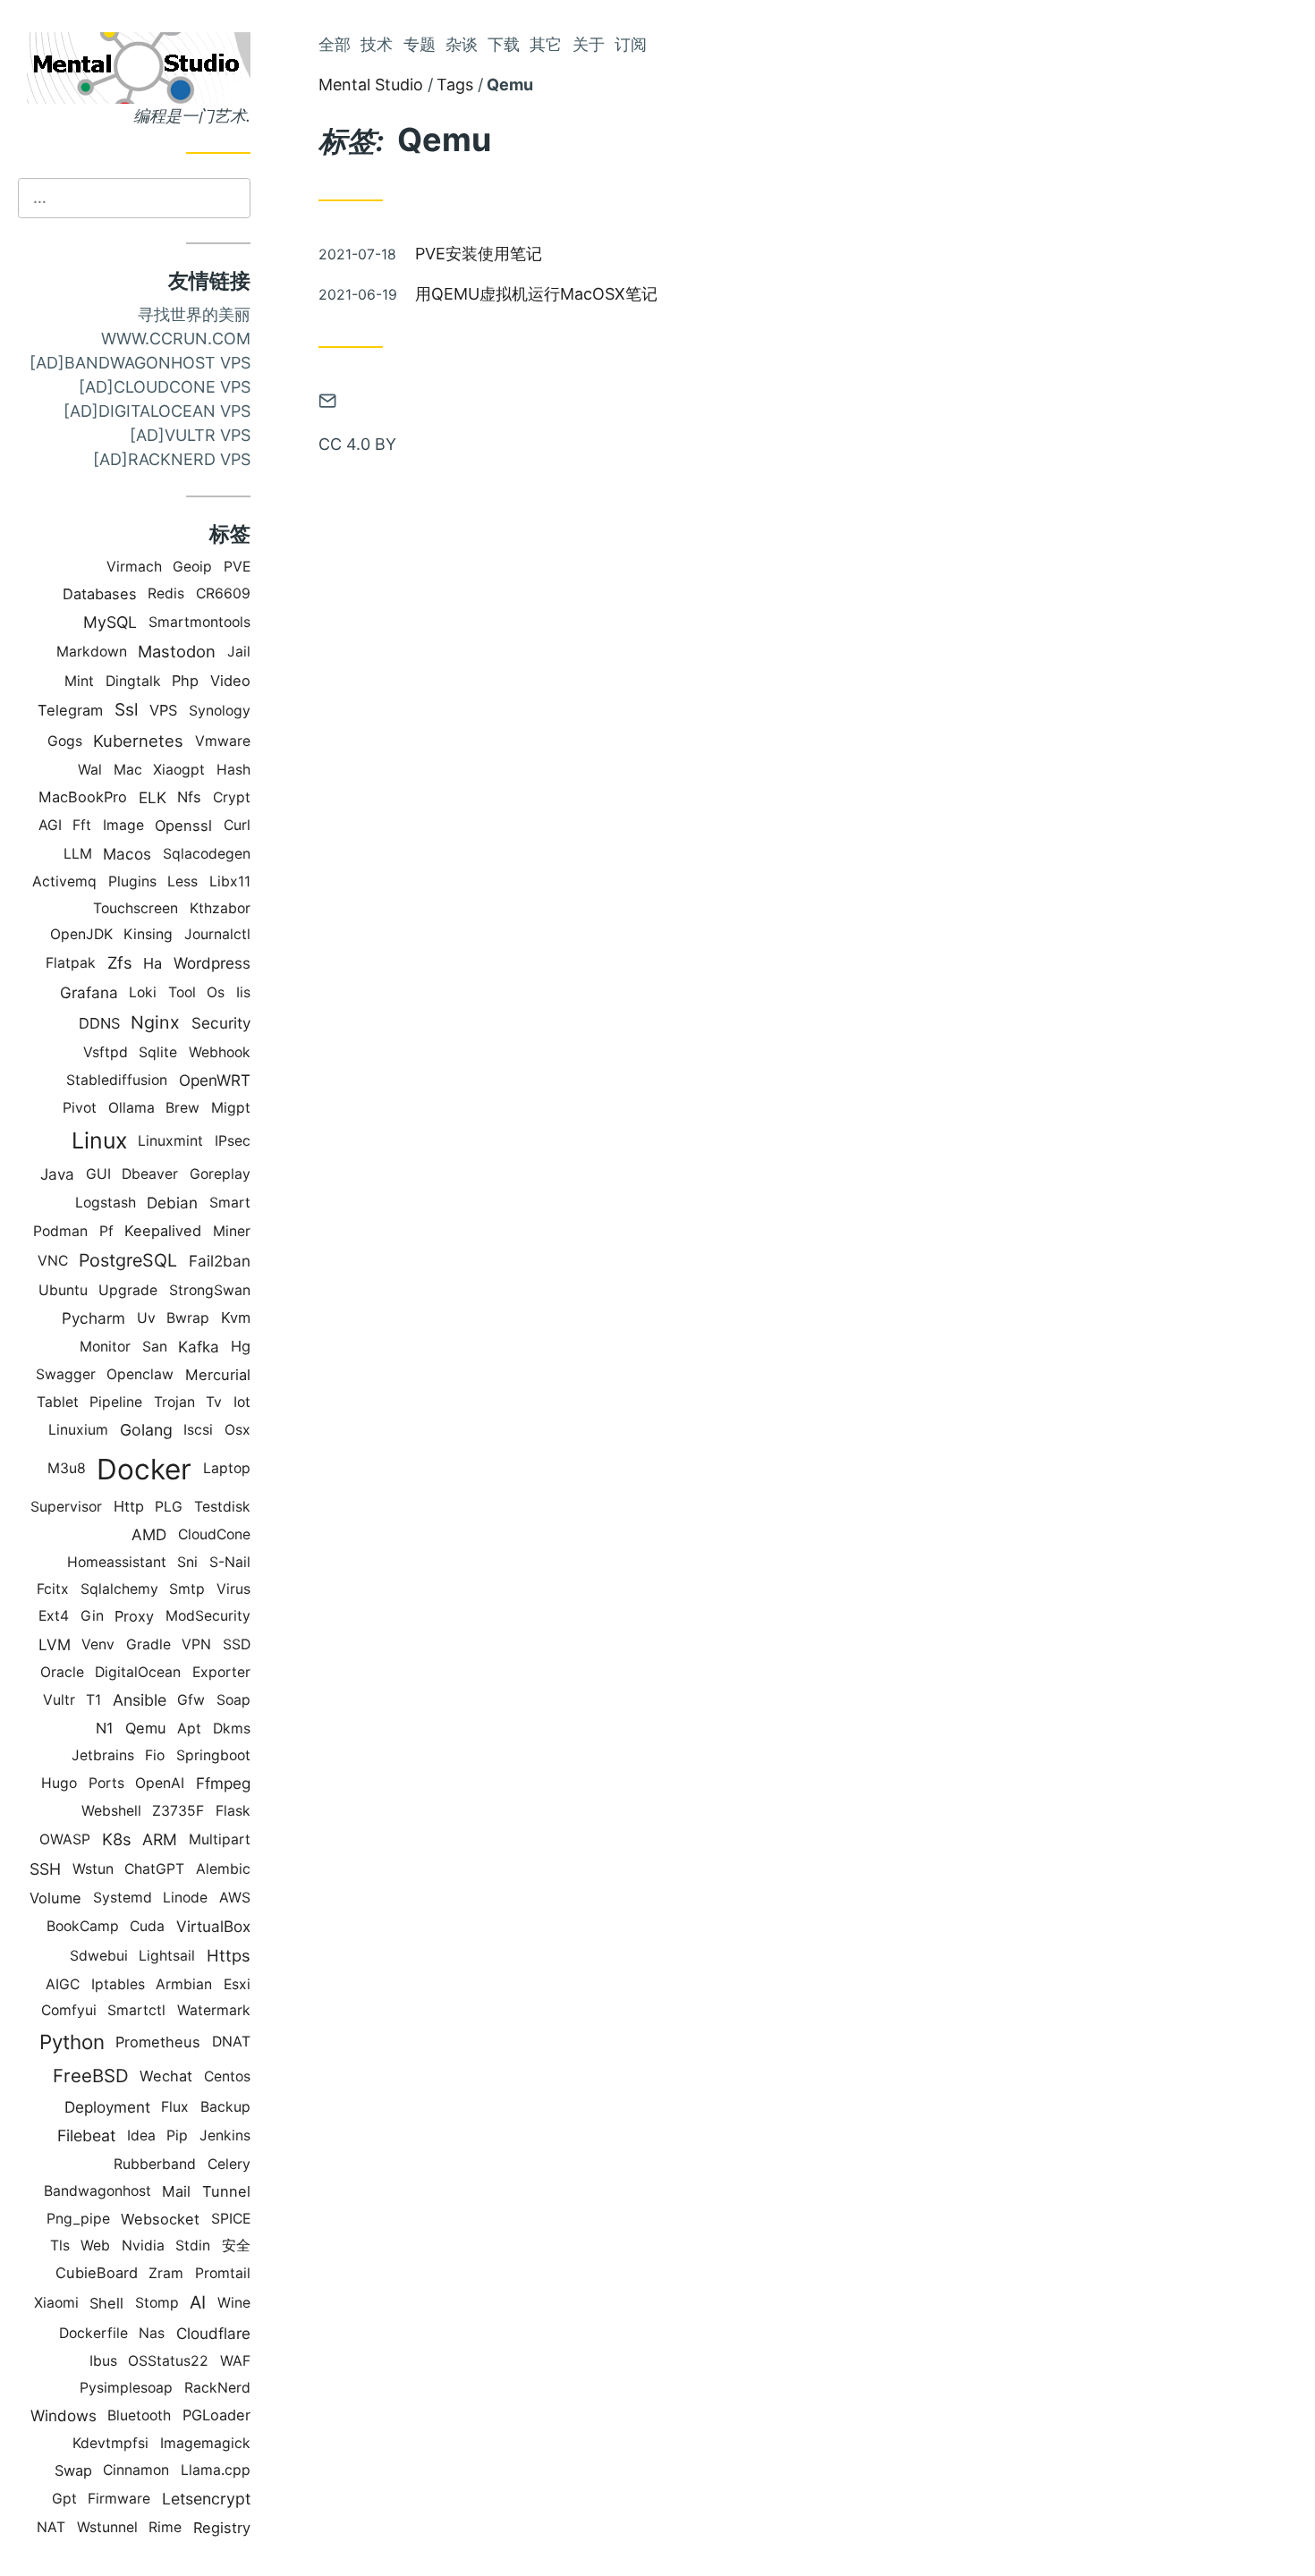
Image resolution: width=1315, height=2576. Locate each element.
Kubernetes (138, 741)
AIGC (63, 1984)
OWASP (65, 1839)
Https (229, 1955)
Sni (187, 1562)
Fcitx (53, 1589)
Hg (241, 1346)
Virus (233, 1589)
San (155, 1347)
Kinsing (148, 934)
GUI (98, 1174)
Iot (242, 1402)
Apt (189, 1729)
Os (216, 992)
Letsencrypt (206, 2499)
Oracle (62, 1672)
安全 (236, 2246)
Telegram (70, 710)
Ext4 (54, 1616)
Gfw (191, 1700)
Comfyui (69, 2010)
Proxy (134, 1616)
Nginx (155, 1022)
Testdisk (222, 1507)
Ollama (131, 1108)
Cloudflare (213, 2333)
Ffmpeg (223, 1783)
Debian (172, 1203)
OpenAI (160, 1783)
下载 (504, 44)
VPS (163, 710)
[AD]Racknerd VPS (172, 459)
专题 (420, 44)
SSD (237, 1644)
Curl (237, 825)
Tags (455, 85)
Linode (185, 1898)
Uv (146, 1318)
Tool (182, 992)
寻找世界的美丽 (194, 314)
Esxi (237, 1984)
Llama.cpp (216, 2470)
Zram (166, 2273)
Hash (233, 770)
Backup (225, 2107)
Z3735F (178, 1811)
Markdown (92, 652)
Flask (233, 1811)
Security (221, 1023)
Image (123, 825)
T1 (93, 1700)
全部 (335, 44)
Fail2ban (220, 1261)
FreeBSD (91, 2076)
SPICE (231, 2219)
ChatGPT (154, 1869)
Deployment (107, 2107)
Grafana (89, 992)
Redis (166, 593)
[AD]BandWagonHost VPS (140, 363)
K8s (117, 1839)
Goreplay (220, 1174)
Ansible (140, 1700)
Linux (99, 1140)
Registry (222, 2528)
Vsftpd (106, 1052)
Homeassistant (117, 1562)
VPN (196, 1644)
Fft (82, 825)
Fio (155, 1755)
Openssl (183, 826)
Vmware (223, 741)
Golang (146, 1430)
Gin (92, 1616)
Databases (100, 594)
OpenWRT (215, 1080)
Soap (233, 1700)
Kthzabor (220, 908)
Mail (176, 2191)
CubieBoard (97, 2273)
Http (129, 1506)
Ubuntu (63, 1290)
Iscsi (198, 1430)
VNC (53, 1261)
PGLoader (216, 2415)
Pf (106, 1231)
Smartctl (136, 2010)
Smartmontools (199, 622)
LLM (78, 854)
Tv (214, 1402)
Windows (64, 2415)
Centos (227, 2076)
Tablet (58, 1402)
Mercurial (218, 1375)
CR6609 (223, 593)
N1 (105, 1728)
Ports (106, 1783)
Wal (90, 770)
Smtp (187, 1589)
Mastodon (177, 651)
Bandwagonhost (98, 2191)
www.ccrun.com (176, 339)
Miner (232, 1231)
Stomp (157, 2303)
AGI (50, 825)
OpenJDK (81, 934)
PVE (237, 567)
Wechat (166, 2076)
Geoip (192, 567)
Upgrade (128, 1290)
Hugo (59, 1783)
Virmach (134, 567)
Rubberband (155, 2164)
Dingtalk (133, 681)
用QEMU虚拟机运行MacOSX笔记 (536, 294)
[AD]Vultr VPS (190, 435)
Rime (165, 2527)
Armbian (184, 1984)
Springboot (213, 1755)
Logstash (106, 1203)
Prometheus (158, 2042)
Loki (143, 992)
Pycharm (93, 1318)
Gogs (65, 741)
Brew (182, 1108)
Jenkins (225, 2135)
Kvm (236, 1318)
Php (185, 681)
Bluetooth (139, 2415)
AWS (235, 1898)
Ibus (103, 2361)
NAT (51, 2527)
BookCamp (83, 1926)
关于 (589, 44)
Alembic (223, 1869)
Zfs (120, 962)
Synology (220, 711)
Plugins (132, 881)
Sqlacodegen (207, 854)
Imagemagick (205, 2443)
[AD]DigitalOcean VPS (157, 411)
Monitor (105, 1347)
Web (95, 2246)
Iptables (118, 1984)
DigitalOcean (138, 1672)
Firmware (119, 2499)
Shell (106, 2303)
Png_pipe (78, 2219)
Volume (55, 1898)
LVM (55, 1644)
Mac (128, 770)
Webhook (220, 1052)
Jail (239, 652)
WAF (235, 2361)
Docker (144, 1469)
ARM (160, 1839)
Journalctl (217, 934)
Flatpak (71, 963)
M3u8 (67, 1468)
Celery (229, 2164)
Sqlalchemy (119, 1589)
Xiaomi (56, 2303)
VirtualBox (213, 1926)
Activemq (64, 881)
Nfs (189, 797)
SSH (45, 1869)
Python (72, 2042)
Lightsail (167, 1956)
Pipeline (116, 1402)
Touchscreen (136, 908)
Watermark (214, 2010)
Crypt (232, 797)
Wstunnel (107, 2527)
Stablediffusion (117, 1080)
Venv (98, 1644)
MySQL (110, 622)
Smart (230, 1203)
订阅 (631, 44)
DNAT (231, 2042)
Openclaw (140, 1374)
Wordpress (212, 963)
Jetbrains (103, 1755)
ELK (153, 797)
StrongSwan (210, 1290)
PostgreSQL (128, 1260)
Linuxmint (170, 1141)
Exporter (221, 1672)
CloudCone (214, 1534)
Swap (73, 2470)
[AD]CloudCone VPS (165, 387)
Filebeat (86, 2135)
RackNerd (217, 2388)
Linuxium (78, 1430)
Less (182, 881)
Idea (141, 2135)
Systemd (123, 1898)
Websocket (160, 2219)
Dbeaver (150, 1174)
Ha (153, 963)
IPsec (233, 1141)
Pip (177, 2135)
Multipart (220, 1839)
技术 (377, 44)
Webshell (111, 1811)
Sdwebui (99, 1956)
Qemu (146, 1728)
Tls (60, 2246)
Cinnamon (136, 2470)
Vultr (59, 1700)
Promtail (223, 2273)
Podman (60, 1231)
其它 (546, 44)
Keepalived (163, 1231)
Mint (79, 681)
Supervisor (66, 1507)
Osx (238, 1430)
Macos (127, 854)
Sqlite (158, 1052)
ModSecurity (208, 1616)
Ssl (127, 710)
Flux (175, 2107)
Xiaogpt (179, 770)
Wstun (93, 1869)
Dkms (232, 1729)
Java (57, 1174)
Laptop (227, 1468)
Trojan (174, 1402)
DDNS (99, 1023)
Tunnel (226, 2191)
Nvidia (143, 2246)
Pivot (80, 1108)
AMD (149, 1534)
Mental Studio (371, 85)
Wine (234, 2303)
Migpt (231, 1108)
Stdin (193, 2246)
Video (230, 681)
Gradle (148, 1644)
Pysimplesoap (126, 2388)
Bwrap (188, 1318)
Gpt (64, 2499)
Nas (152, 2333)
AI (198, 2302)
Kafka (199, 1347)
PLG (169, 1507)
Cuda (147, 1926)
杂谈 (462, 44)
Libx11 (230, 881)
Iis (243, 992)
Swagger (66, 1374)
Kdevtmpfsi (110, 2443)
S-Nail (230, 1562)
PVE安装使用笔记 (479, 254)
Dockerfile (93, 2333)
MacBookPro (83, 797)
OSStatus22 (168, 2361)
